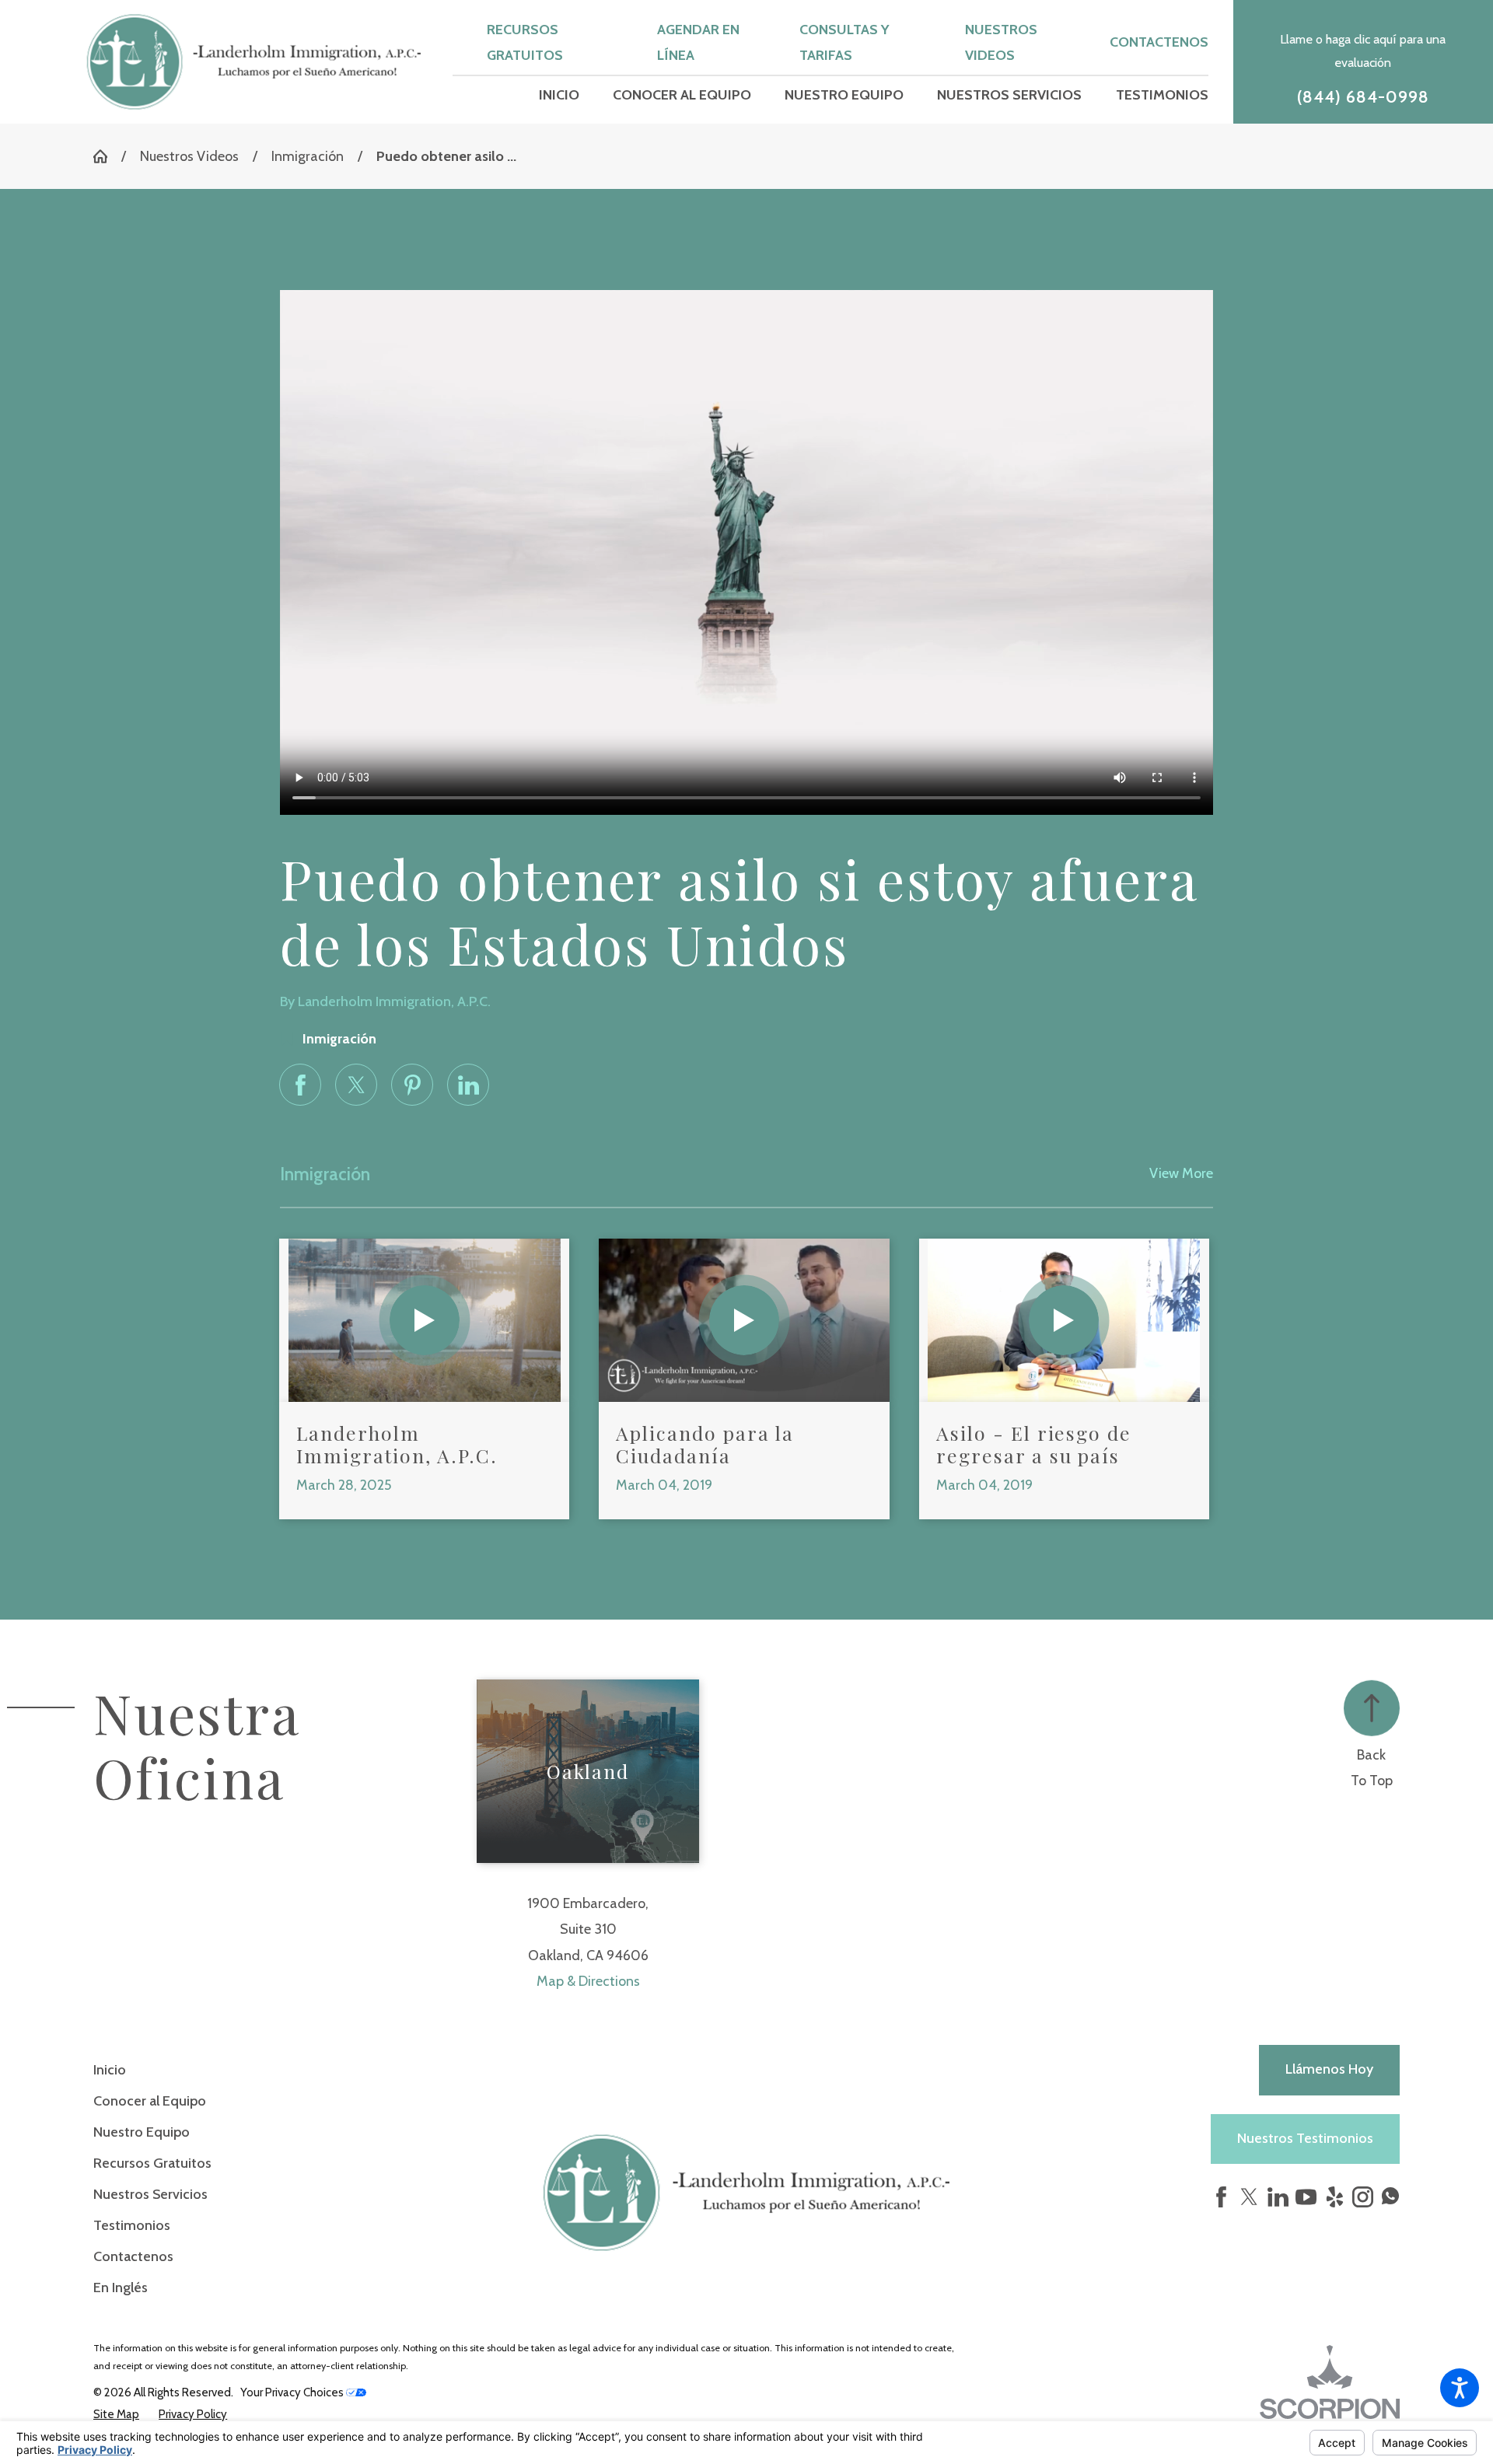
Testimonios (132, 2225)
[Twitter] (1249, 2197)
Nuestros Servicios (150, 2194)
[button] (1460, 2388)
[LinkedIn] (1278, 2197)
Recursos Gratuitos (152, 2163)
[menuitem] (559, 96)
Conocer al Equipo (150, 2101)
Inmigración (308, 156)
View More (1181, 1173)
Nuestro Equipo (142, 2132)
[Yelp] (1335, 2197)
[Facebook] (1221, 2197)
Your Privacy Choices (293, 2392)
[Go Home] (107, 156)
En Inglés (121, 2288)
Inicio (110, 2070)
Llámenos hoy (1329, 2069)
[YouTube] (1306, 2197)
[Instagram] (1363, 2197)
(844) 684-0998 (1364, 97)
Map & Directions (588, 1981)
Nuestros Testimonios (1305, 2138)
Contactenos (1159, 42)
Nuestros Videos (189, 156)
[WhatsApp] (1390, 2200)
